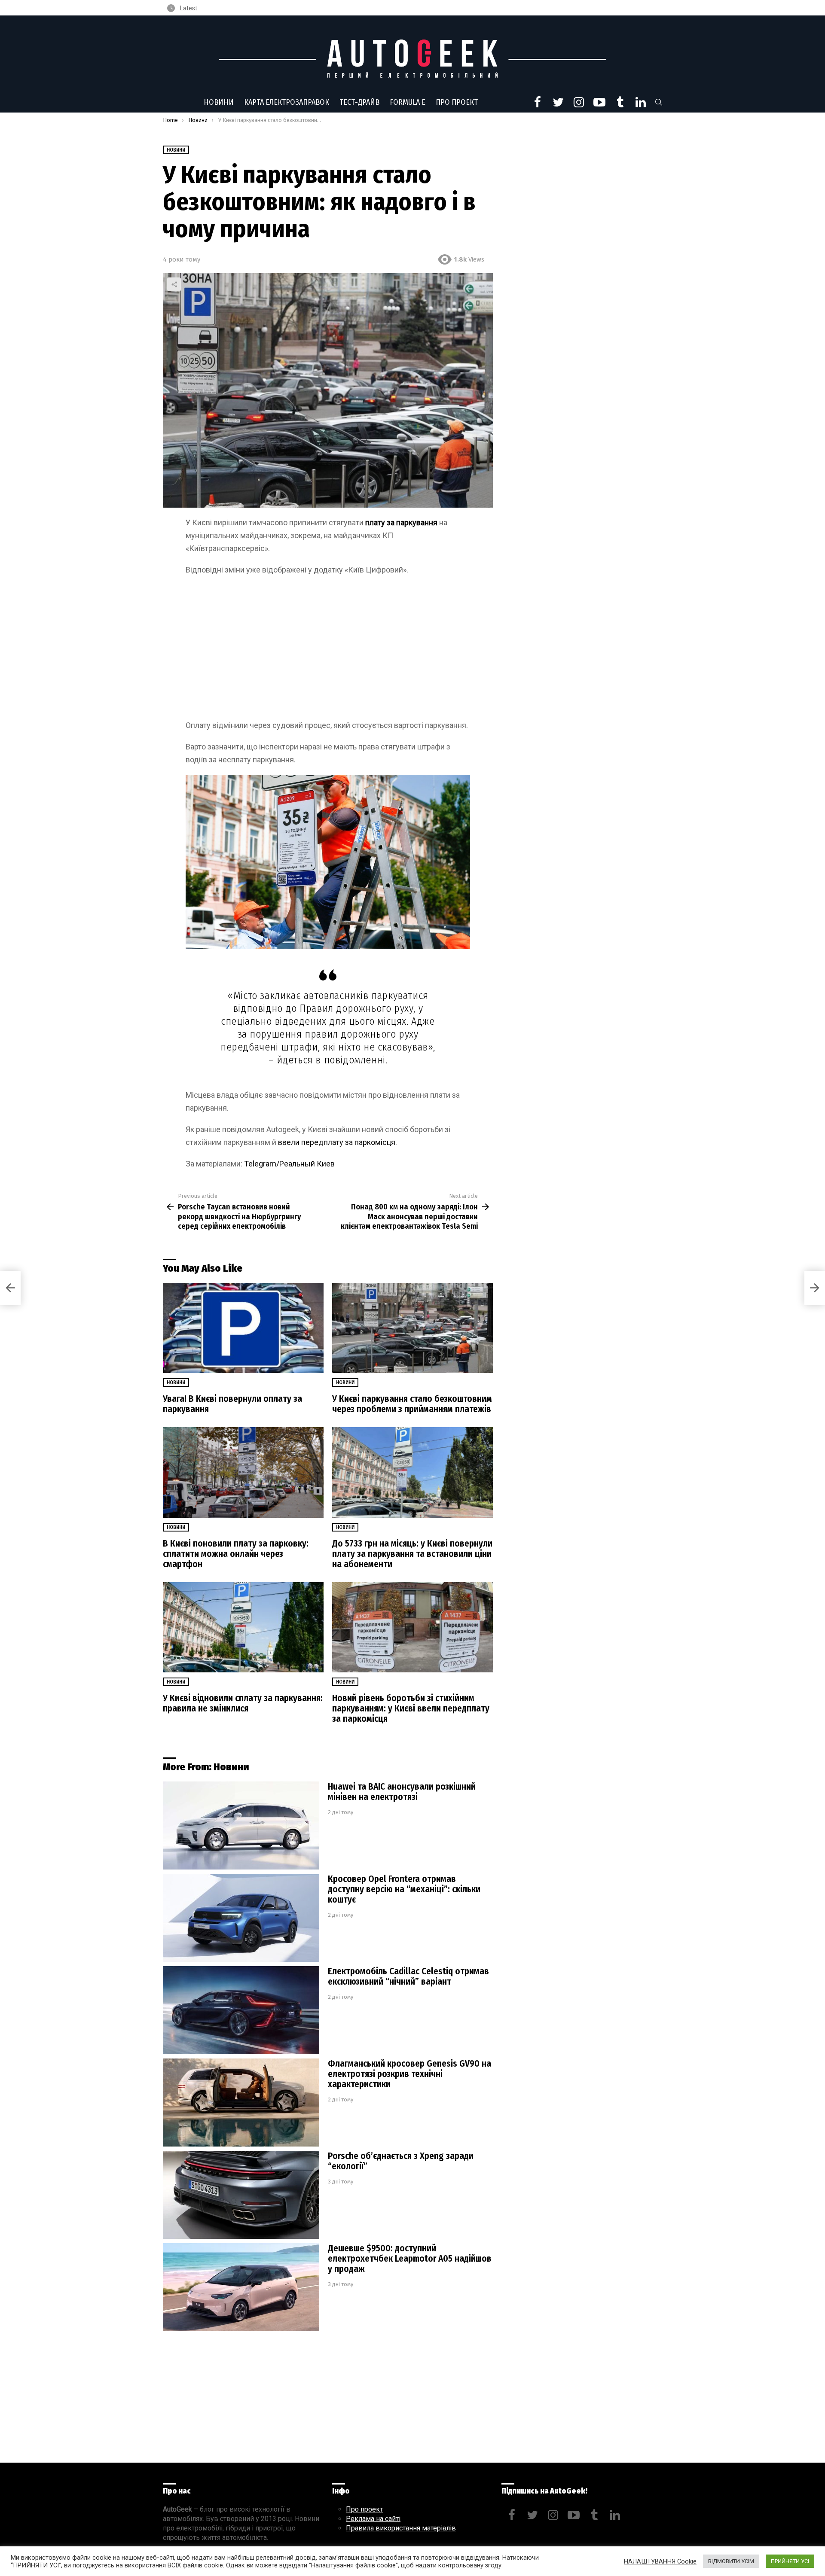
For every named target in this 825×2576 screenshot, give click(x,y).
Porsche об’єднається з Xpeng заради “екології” (401, 2161)
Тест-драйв (359, 102)
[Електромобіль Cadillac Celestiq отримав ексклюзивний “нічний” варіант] (241, 2010)
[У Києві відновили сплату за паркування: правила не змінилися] (243, 1628)
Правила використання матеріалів (401, 2528)
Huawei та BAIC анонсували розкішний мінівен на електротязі (402, 1792)
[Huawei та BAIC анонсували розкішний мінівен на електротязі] (241, 1825)
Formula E (408, 102)
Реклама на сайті (373, 2519)
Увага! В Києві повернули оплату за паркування (232, 1404)
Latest (188, 8)
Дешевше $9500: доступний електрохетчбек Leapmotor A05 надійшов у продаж (410, 2259)
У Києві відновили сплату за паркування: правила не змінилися (243, 1703)
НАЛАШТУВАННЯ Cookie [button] (660, 2561)
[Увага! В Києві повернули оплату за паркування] (243, 1328)
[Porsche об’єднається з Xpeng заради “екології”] (241, 2195)
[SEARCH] (659, 102)
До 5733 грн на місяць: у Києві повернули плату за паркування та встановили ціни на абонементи (412, 1554)
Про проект (457, 102)
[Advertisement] (328, 655)
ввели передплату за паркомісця (337, 1142)
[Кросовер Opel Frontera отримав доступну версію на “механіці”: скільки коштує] (241, 1918)
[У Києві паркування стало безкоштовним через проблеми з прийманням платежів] (412, 1328)
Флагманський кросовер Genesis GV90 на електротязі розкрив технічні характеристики (409, 2074)
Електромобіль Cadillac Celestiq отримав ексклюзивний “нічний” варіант (408, 1976)
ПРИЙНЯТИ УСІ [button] (790, 2561)
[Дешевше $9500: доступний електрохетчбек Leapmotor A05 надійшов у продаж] (241, 2287)
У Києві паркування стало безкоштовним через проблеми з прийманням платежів (412, 1404)
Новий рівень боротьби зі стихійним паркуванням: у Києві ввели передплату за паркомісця (411, 1708)
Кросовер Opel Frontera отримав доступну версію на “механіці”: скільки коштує (404, 1889)
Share (174, 284)
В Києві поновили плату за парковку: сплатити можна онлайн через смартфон (236, 1554)
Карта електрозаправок (287, 102)
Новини (219, 102)
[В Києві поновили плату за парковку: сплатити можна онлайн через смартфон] (243, 1472)
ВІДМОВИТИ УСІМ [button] (731, 2561)
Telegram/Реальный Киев (289, 1164)
